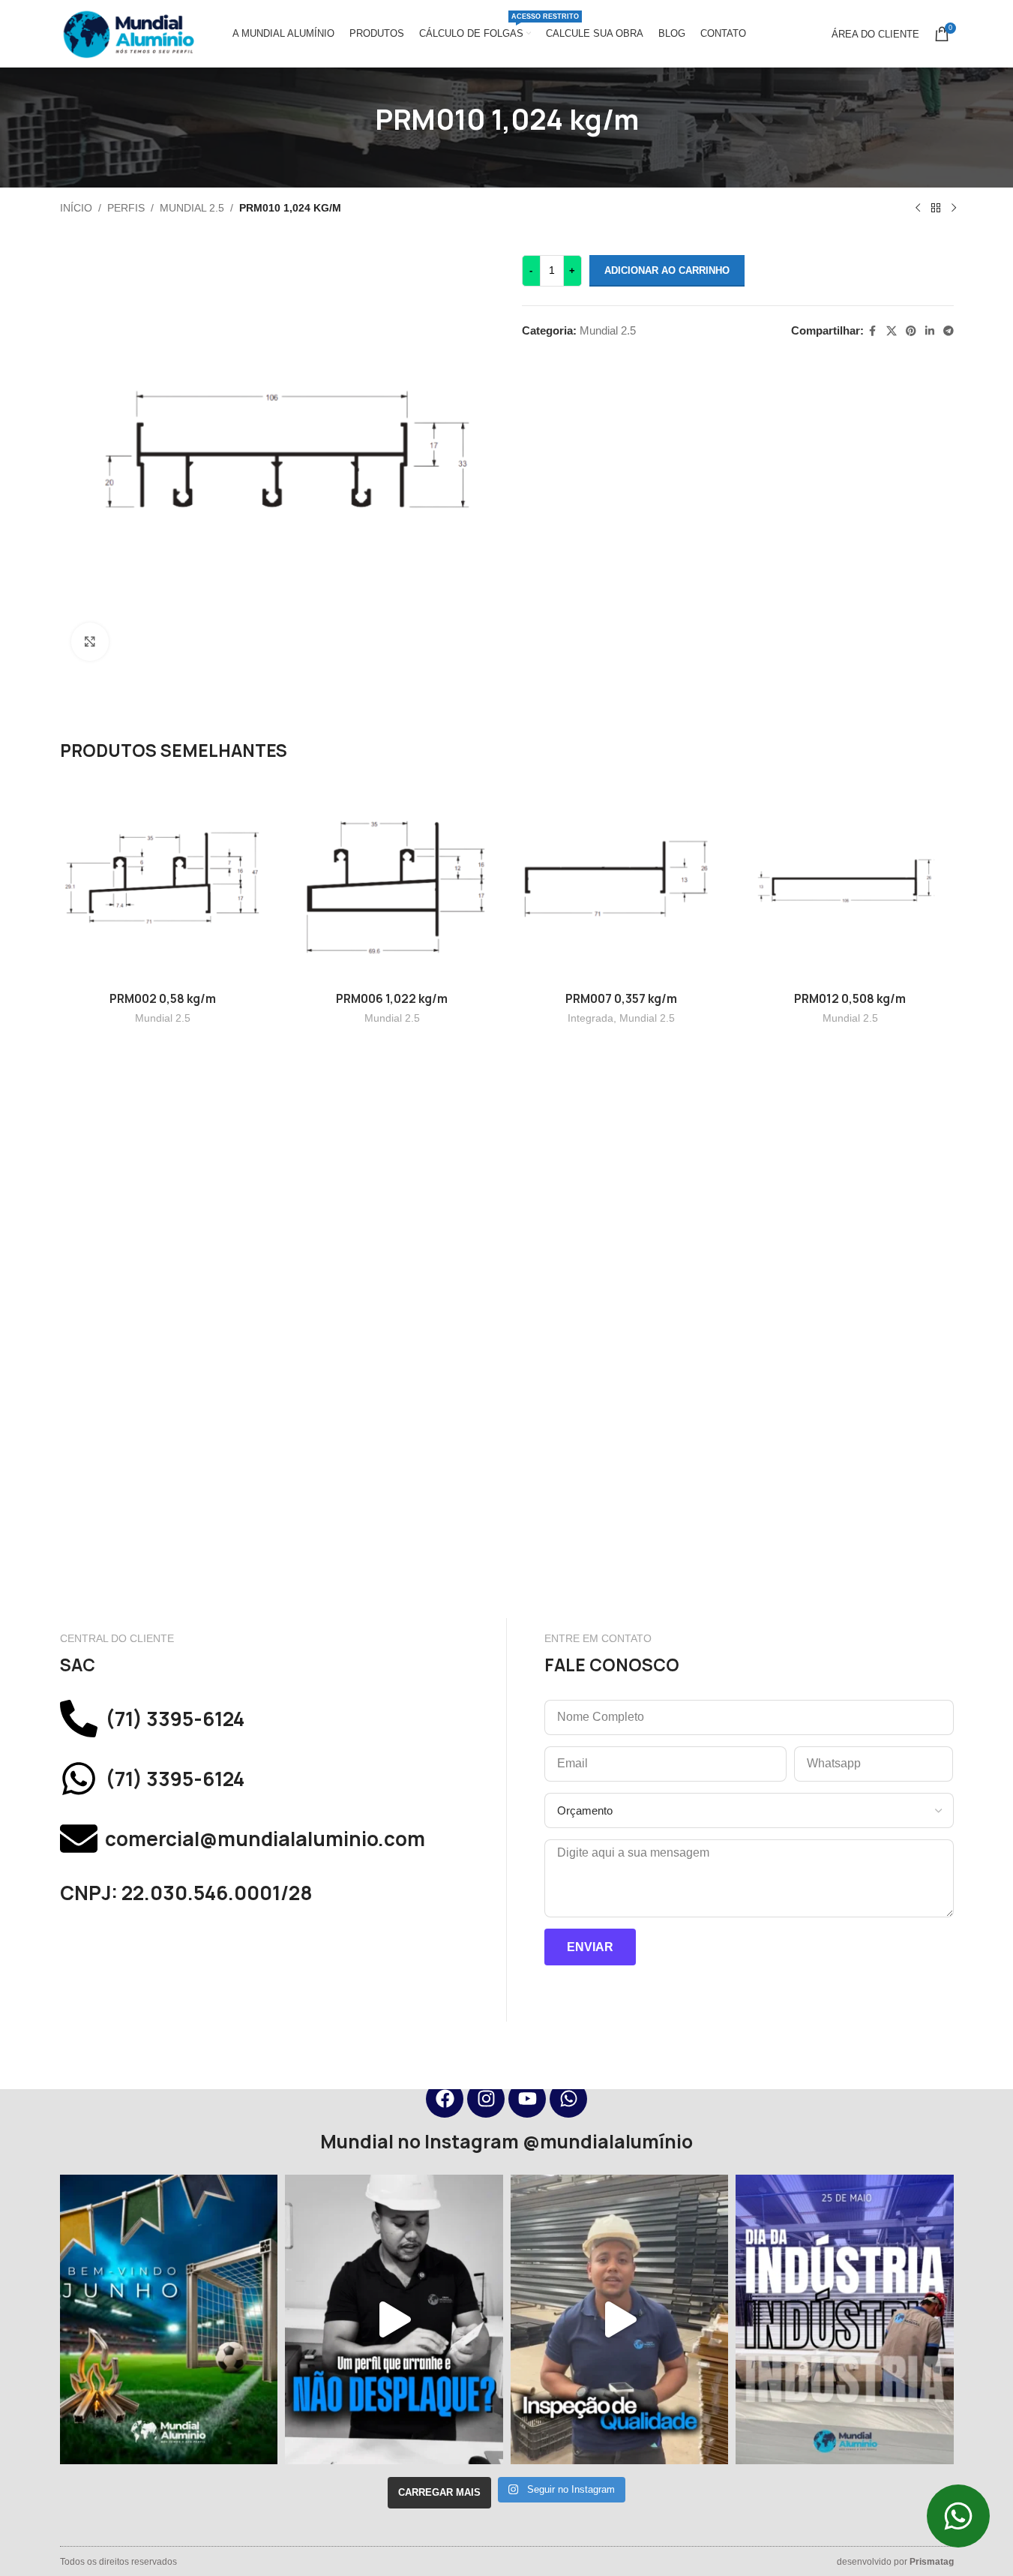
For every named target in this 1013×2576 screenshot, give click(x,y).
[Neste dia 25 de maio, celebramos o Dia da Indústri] (845, 2319)
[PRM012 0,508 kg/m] (850, 881)
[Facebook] (445, 2099)
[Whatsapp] (568, 2099)
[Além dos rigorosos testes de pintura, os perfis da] (394, 2319)
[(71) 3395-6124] (79, 1719)
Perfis (126, 208)
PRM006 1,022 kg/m (392, 999)
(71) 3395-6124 (175, 1719)
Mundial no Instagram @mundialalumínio (506, 2142)
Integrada (590, 1018)
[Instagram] (486, 2099)
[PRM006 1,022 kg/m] (392, 881)
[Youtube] (527, 2099)
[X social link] (892, 331)
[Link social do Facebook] (873, 331)
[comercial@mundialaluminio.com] (79, 1839)
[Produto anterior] (918, 209)
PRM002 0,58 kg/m (163, 999)
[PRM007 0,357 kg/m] (622, 881)
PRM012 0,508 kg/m (850, 999)
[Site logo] (127, 33)
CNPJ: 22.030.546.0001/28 (186, 1893)
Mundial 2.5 (192, 208)
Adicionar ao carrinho (667, 270)
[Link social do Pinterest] (911, 331)
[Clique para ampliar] (90, 641)
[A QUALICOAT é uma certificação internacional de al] (620, 2319)
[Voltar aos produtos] (936, 209)
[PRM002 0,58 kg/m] (163, 881)
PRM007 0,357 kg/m (621, 999)
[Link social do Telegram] (949, 331)
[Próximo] (954, 209)
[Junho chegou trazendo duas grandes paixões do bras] (169, 2319)
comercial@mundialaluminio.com (265, 1839)
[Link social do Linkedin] (930, 331)
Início (76, 208)
